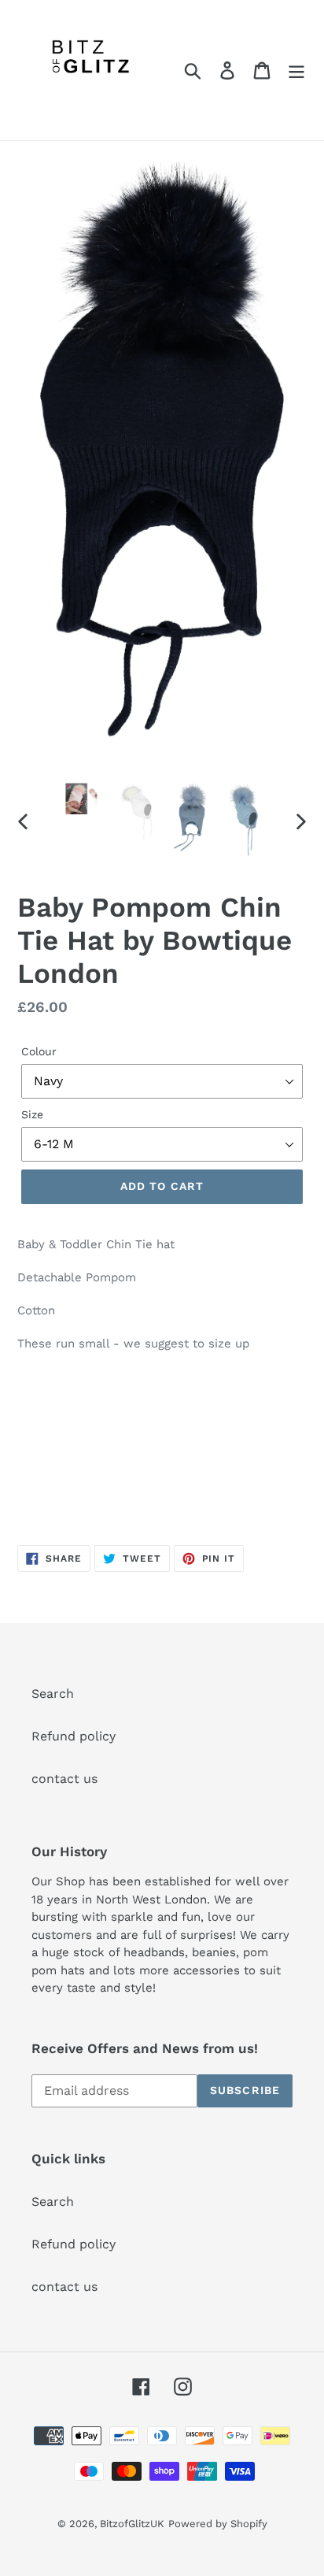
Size (32, 1114)
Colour (39, 1051)
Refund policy (74, 1736)
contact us (64, 1779)
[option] (82, 799)
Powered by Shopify (218, 2524)
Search (53, 1694)
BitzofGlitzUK (132, 2524)
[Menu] (296, 70)
